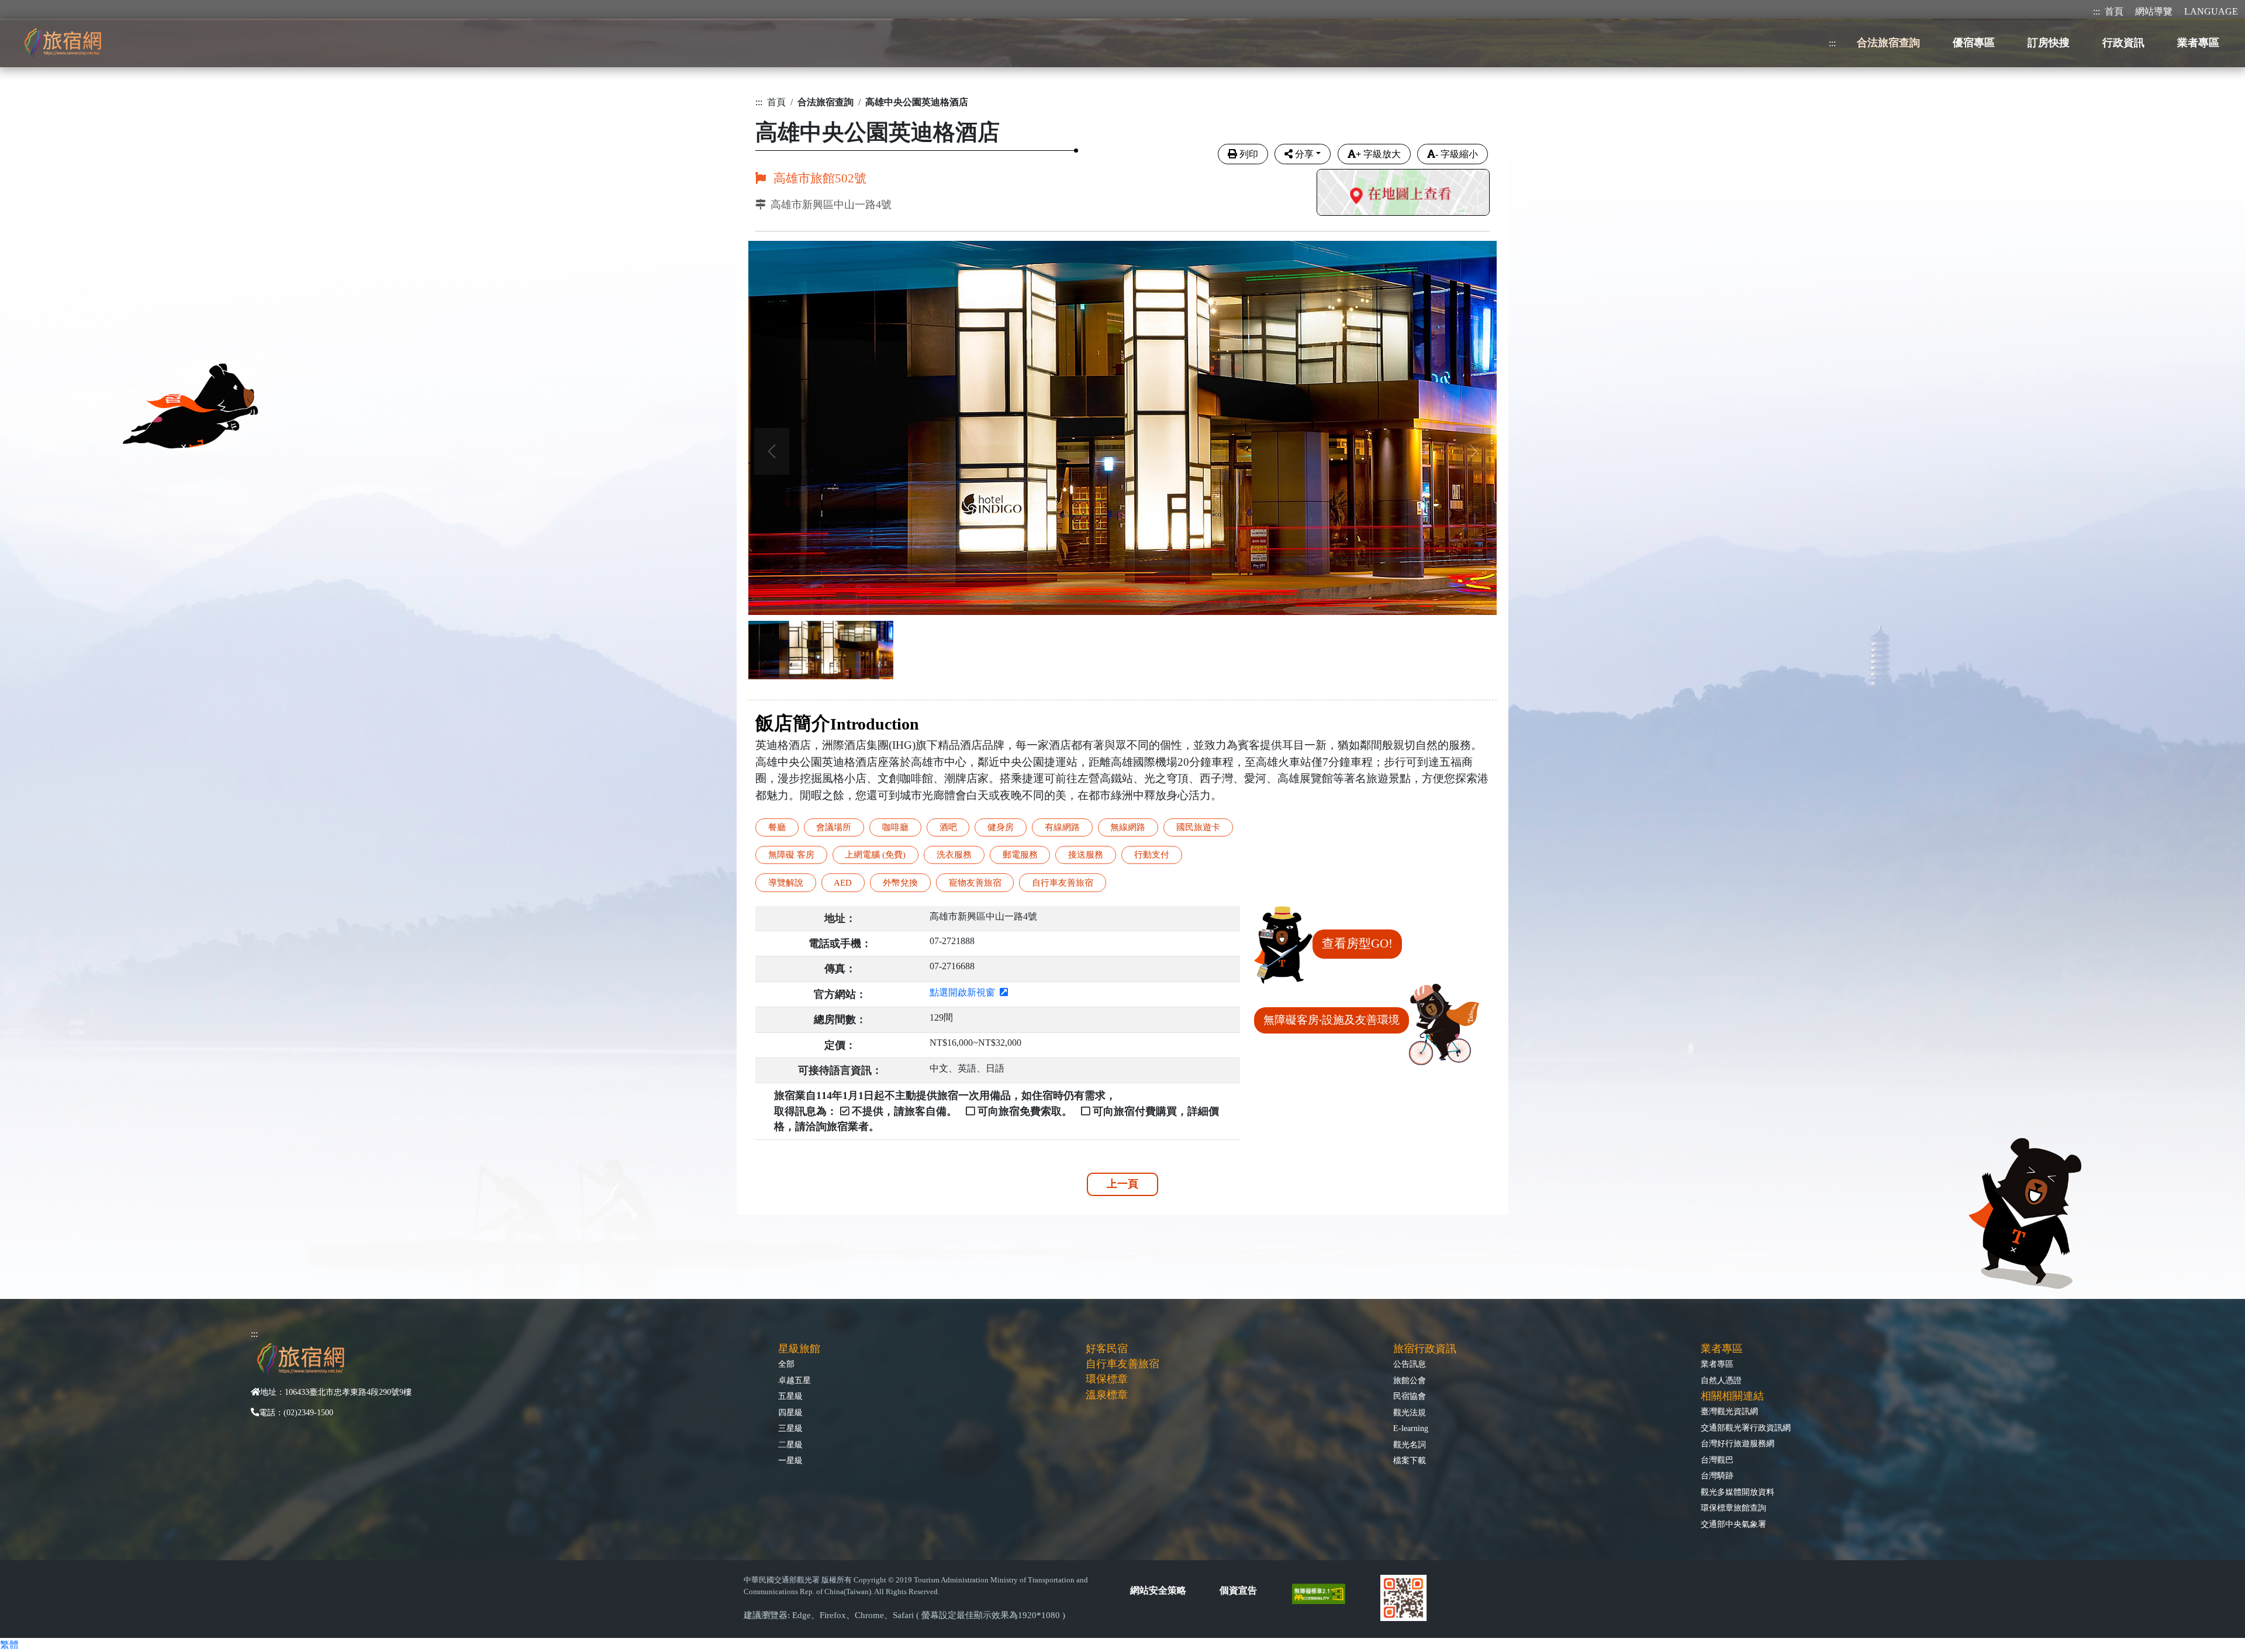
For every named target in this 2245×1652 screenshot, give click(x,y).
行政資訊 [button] (2123, 43)
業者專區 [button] (2198, 43)
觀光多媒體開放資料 (1738, 1492)
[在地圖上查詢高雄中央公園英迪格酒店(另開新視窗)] (1403, 194)
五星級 (790, 1396)
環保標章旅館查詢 (1733, 1508)
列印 (1249, 154)
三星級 (790, 1428)
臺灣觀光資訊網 (1729, 1411)
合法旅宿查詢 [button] (1888, 43)
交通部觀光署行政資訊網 (1746, 1428)
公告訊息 (1410, 1364)
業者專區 (1717, 1364)
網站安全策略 (1158, 1590)
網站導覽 (2154, 11)
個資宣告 (1238, 1590)
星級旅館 (799, 1349)
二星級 (790, 1444)
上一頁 (1122, 1184)
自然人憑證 (1721, 1380)
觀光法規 (1410, 1412)
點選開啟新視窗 (965, 992)
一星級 (790, 1460)
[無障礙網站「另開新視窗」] (1323, 1593)
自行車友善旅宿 (1122, 1364)
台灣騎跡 (1717, 1475)
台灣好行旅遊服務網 (1738, 1443)
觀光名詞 (1410, 1444)
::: (2097, 11)
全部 (786, 1364)
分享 (1304, 154)
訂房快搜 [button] (2049, 43)
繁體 (9, 1645)
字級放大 (1378, 154)
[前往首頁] (63, 43)
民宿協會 (1410, 1396)
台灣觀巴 (1717, 1460)
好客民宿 (1107, 1349)
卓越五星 (795, 1380)
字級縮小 (1457, 154)
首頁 (2114, 11)
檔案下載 (1410, 1460)
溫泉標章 (1107, 1395)
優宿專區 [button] (1974, 43)
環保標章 (1107, 1379)
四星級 (790, 1412)
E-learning (1411, 1428)
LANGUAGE (2211, 11)
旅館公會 (1410, 1380)
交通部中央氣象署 (1733, 1524)
